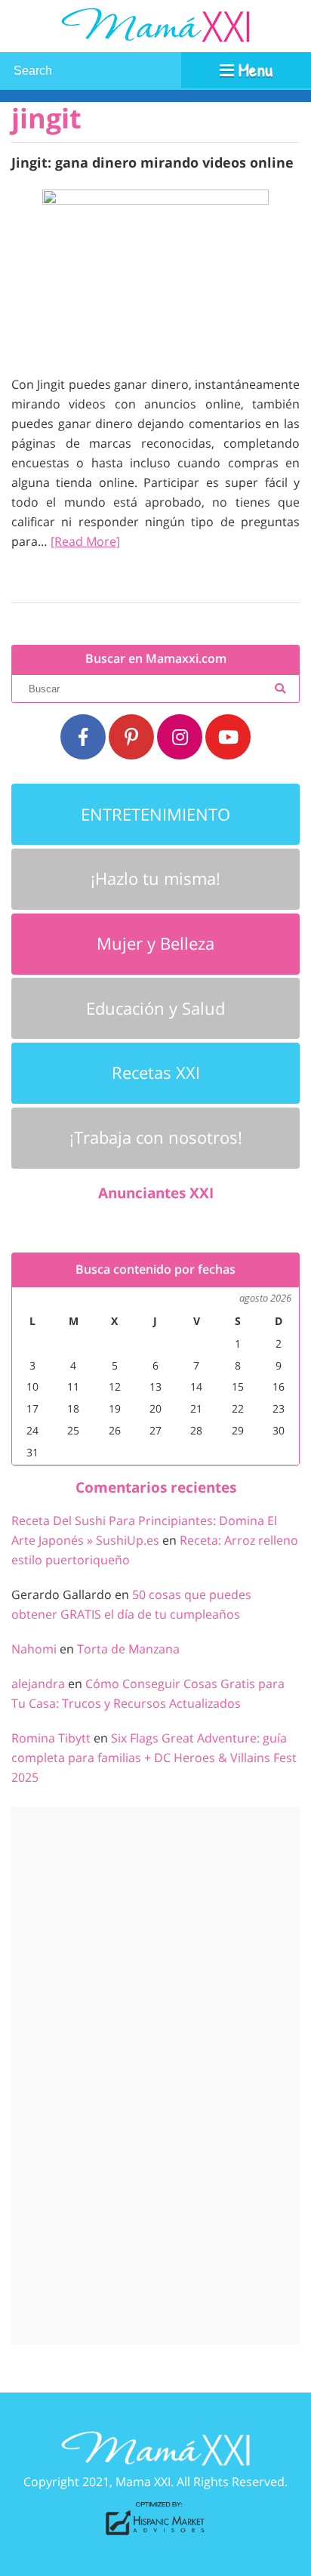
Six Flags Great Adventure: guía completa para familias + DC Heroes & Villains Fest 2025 (154, 1758)
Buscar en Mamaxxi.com (156, 659)
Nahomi (34, 1649)
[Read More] (85, 541)
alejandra (38, 1684)
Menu (253, 69)
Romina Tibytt (51, 1738)
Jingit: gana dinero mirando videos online (152, 162)
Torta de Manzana (128, 1649)
